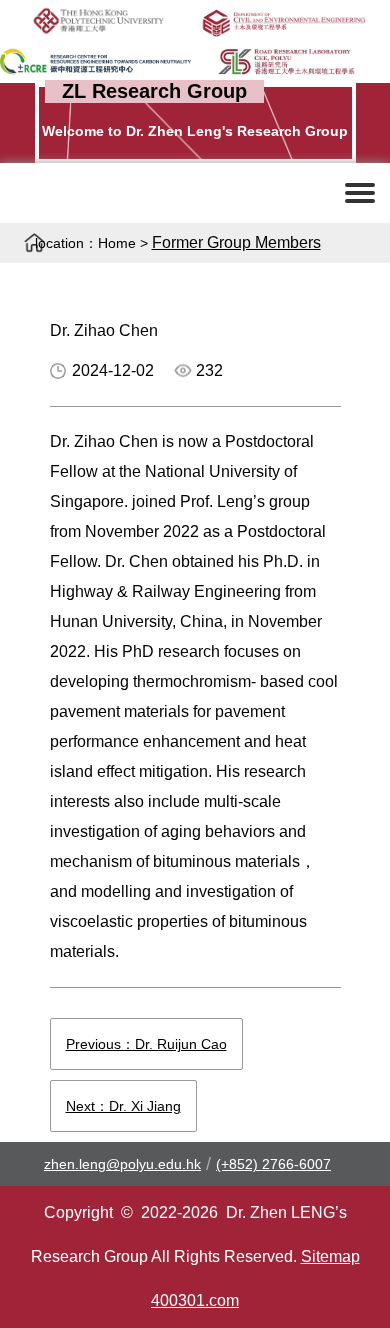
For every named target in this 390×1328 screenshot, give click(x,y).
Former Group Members (236, 242)
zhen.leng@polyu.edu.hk (122, 1164)
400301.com (195, 1300)
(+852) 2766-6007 (273, 1164)
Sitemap (330, 1256)
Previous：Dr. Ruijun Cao (146, 1044)
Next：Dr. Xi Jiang (123, 1106)
